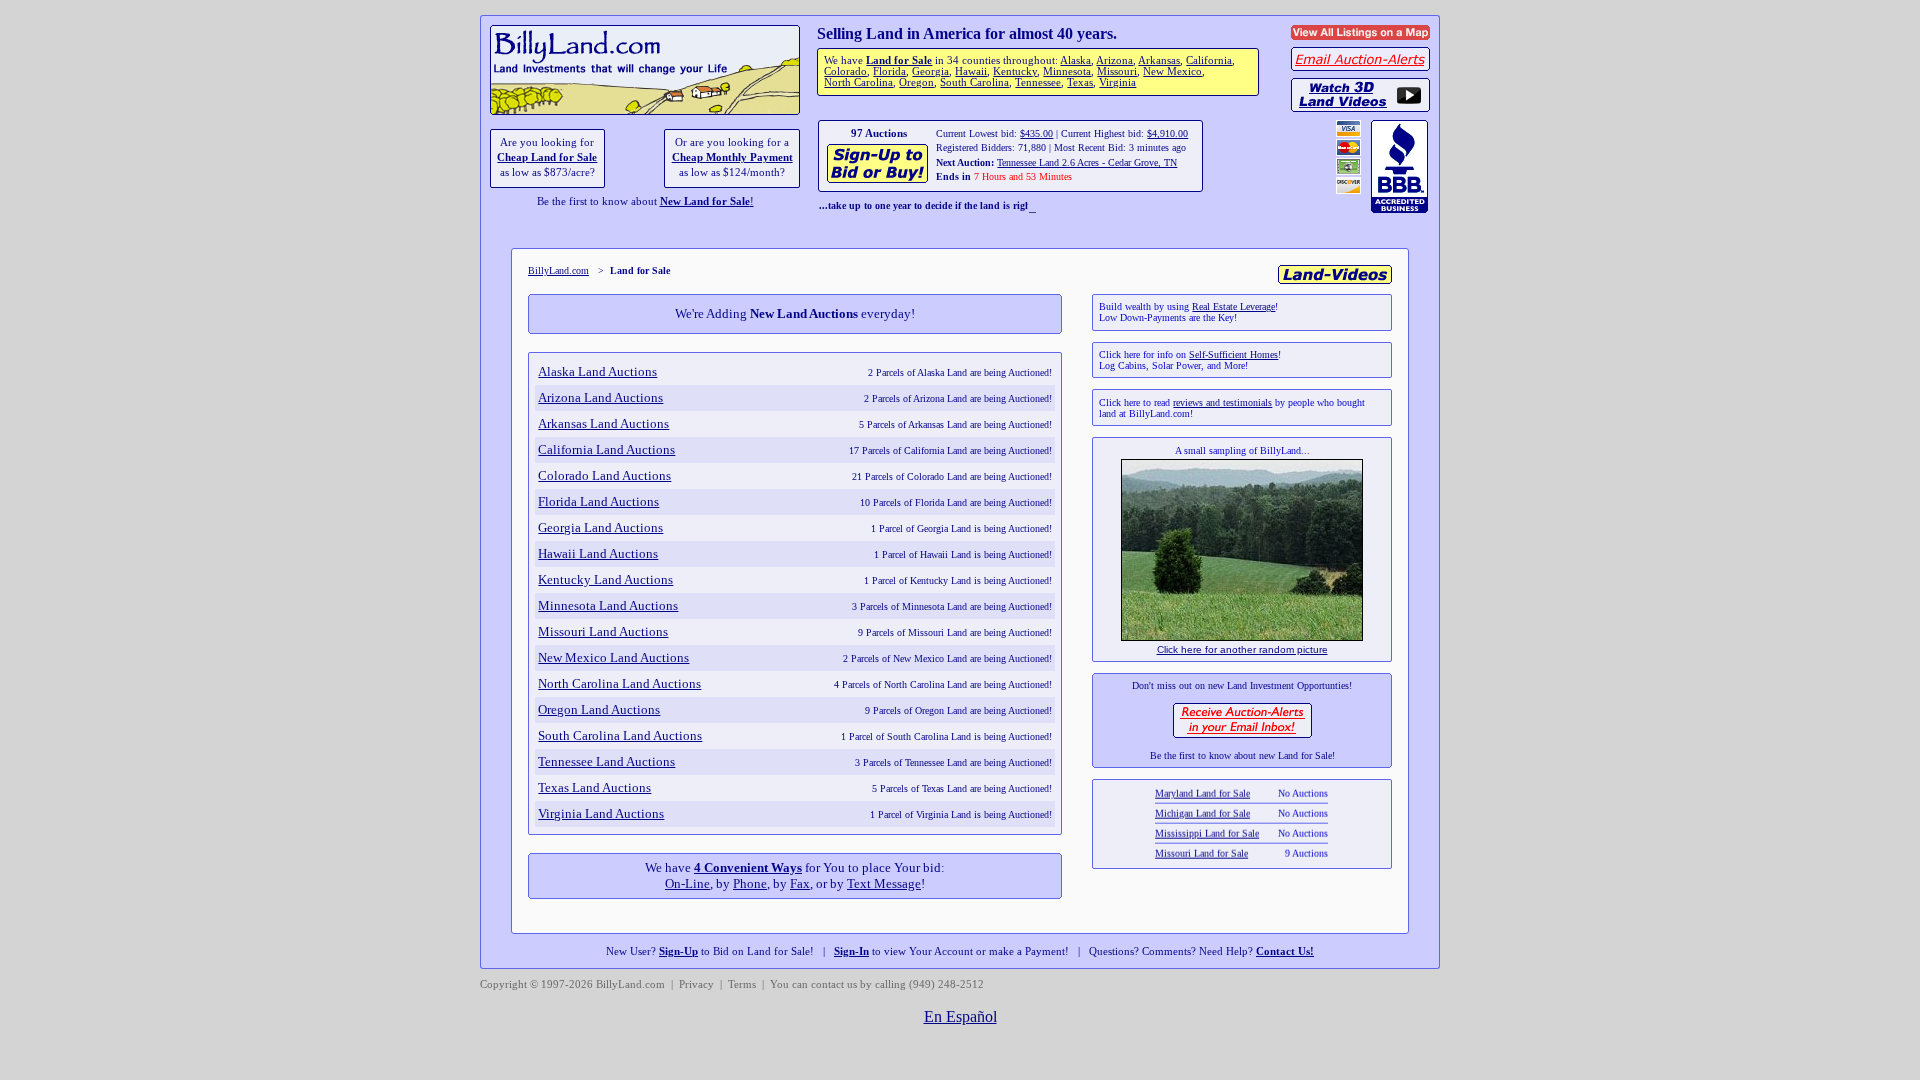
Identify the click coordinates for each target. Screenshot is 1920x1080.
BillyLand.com (558, 270)
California (1209, 60)
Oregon (916, 82)
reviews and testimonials (1222, 402)
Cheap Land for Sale (547, 157)
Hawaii (971, 71)
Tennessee (1038, 82)
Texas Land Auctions (594, 787)
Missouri (1117, 71)
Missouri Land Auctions (603, 631)
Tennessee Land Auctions (606, 761)
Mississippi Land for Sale (1208, 823)
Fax (800, 883)
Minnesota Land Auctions (608, 605)
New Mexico (1172, 71)
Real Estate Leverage (1233, 306)
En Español (960, 1016)
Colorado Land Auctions (604, 475)
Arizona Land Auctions (600, 397)
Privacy (696, 984)
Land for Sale (899, 60)
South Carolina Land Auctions (620, 735)
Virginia (1117, 82)
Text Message (884, 883)
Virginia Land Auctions (601, 813)
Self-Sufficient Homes (1233, 354)
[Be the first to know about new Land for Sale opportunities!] (1242, 735)
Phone (750, 883)
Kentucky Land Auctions (605, 579)
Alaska (1075, 60)
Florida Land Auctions (598, 501)
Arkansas (1159, 60)
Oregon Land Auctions (599, 709)
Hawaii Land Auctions (598, 553)
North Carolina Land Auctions (619, 683)
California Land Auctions (606, 449)
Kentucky (1015, 71)
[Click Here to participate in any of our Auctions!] (878, 180)
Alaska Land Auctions (597, 371)
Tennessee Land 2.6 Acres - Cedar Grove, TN (1087, 162)
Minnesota (1067, 71)
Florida (889, 71)
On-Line (687, 883)
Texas (1080, 82)
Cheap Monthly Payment (732, 157)
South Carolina (974, 82)
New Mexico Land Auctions (613, 657)
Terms (742, 984)
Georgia (930, 71)
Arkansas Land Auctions (603, 423)
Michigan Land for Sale (1203, 803)
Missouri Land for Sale (1202, 843)
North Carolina (858, 82)
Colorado (845, 71)
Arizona (1114, 60)
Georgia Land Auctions (600, 527)
